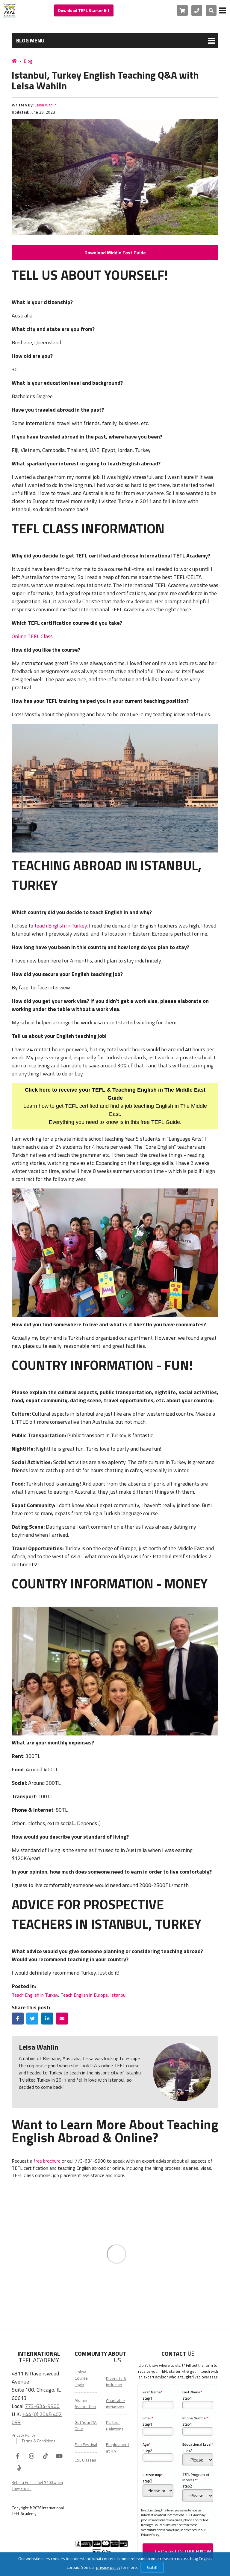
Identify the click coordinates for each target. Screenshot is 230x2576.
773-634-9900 (42, 2406)
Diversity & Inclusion (116, 2382)
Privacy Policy (23, 2435)
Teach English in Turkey (35, 1995)
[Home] (14, 61)
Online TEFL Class (32, 636)
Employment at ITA (118, 2448)
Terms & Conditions (38, 2441)
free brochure (47, 2161)
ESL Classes (85, 2460)
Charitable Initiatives (115, 2404)
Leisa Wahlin (46, 105)
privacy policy (108, 2567)
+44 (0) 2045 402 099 (37, 2418)
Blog (28, 61)
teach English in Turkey (61, 926)
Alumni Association (85, 2403)
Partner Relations (115, 2425)
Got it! (152, 2567)
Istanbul (118, 1995)
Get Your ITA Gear (86, 2425)
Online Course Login (81, 2378)
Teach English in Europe (84, 1995)
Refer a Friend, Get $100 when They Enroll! (37, 2485)
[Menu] (223, 10)
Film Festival (86, 2444)
